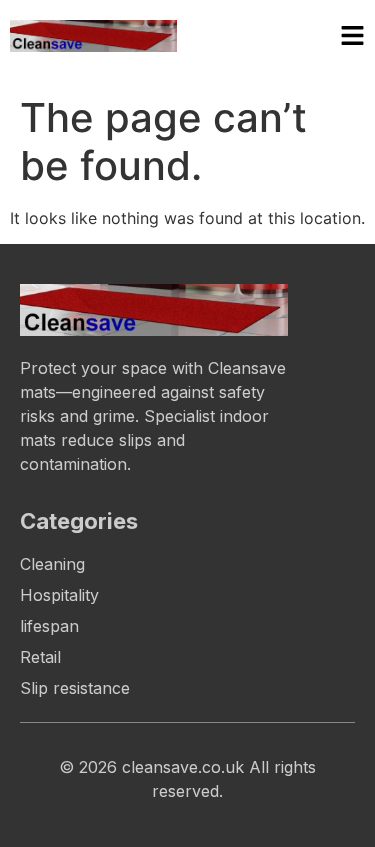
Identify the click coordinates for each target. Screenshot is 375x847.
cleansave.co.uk (183, 767)
